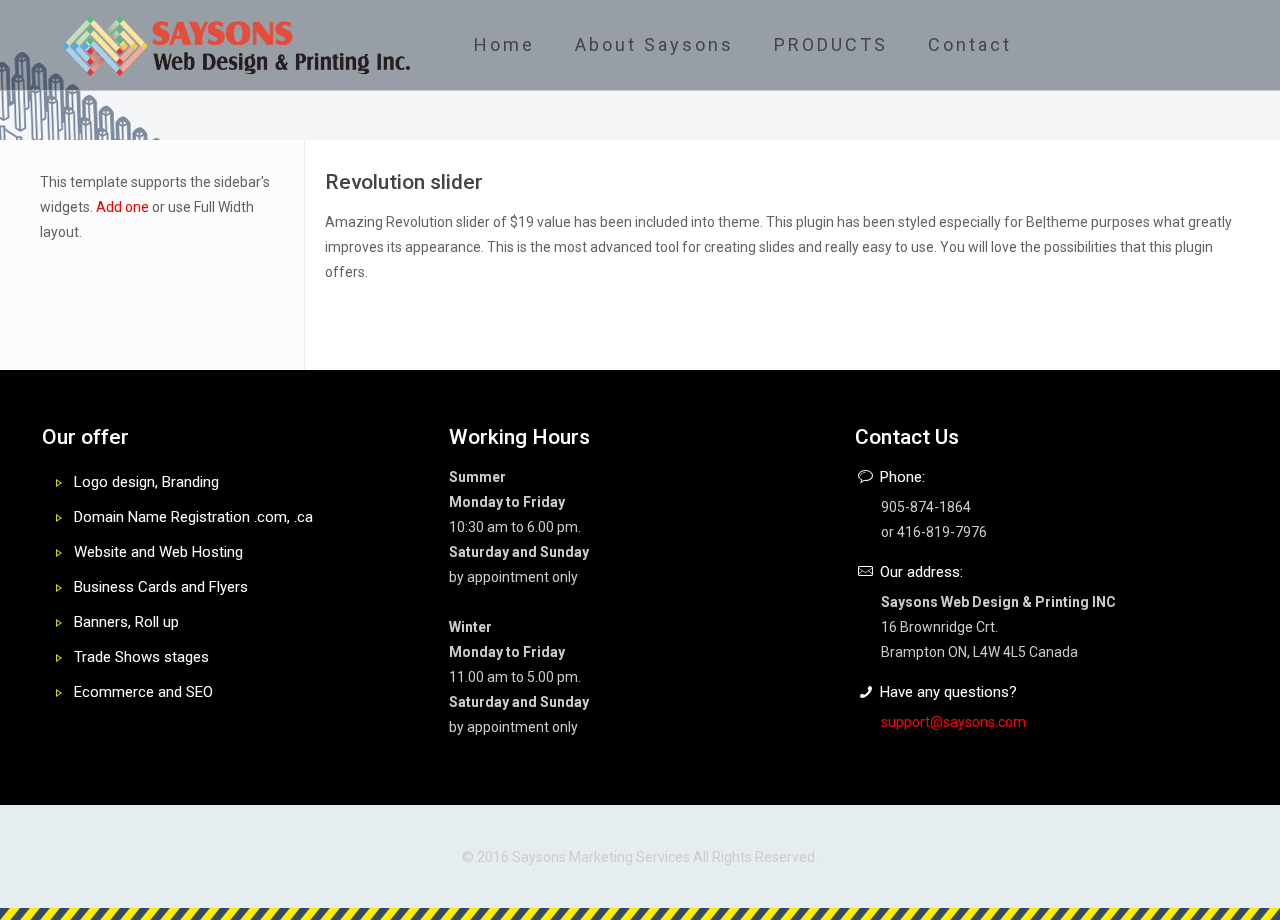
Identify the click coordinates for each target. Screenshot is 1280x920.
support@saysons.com (953, 722)
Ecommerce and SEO (143, 692)
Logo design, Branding (146, 482)
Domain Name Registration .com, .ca (193, 517)
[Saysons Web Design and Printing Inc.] (236, 45)
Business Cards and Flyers (161, 587)
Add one (122, 207)
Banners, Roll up (126, 622)
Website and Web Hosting (158, 552)
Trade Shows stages (141, 657)
